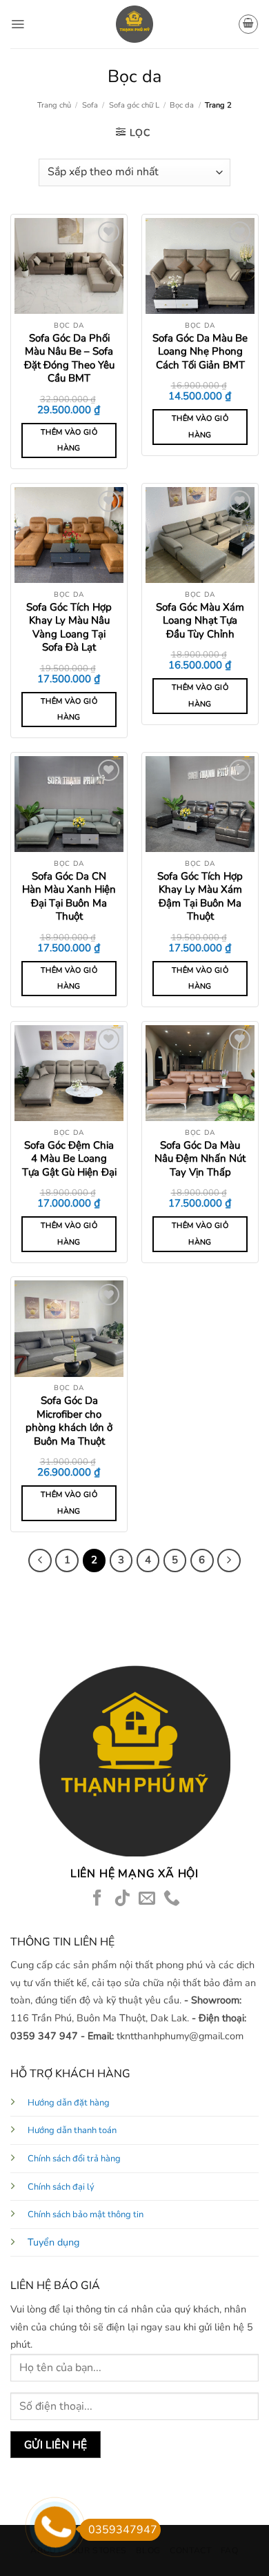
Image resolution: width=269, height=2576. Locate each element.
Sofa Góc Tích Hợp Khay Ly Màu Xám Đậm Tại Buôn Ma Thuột (200, 897)
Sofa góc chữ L (134, 105)
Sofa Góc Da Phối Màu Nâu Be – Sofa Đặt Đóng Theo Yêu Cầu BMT (69, 359)
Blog (148, 2550)
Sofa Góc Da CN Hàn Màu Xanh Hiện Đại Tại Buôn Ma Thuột (69, 897)
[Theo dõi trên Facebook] (97, 1899)
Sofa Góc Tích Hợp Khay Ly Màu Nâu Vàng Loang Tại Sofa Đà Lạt (69, 628)
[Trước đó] (40, 1561)
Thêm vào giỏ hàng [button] (69, 440)
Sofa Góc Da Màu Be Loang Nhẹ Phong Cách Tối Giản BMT (200, 352)
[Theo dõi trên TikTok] (122, 1899)
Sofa (90, 105)
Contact (190, 2550)
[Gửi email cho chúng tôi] (147, 1899)
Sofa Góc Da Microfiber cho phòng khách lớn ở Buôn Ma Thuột (69, 1421)
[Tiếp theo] (229, 1561)
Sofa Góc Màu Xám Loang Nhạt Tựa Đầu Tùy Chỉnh (200, 621)
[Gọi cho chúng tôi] (172, 1899)
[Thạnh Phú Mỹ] (134, 24)
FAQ (230, 2550)
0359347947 (123, 2530)
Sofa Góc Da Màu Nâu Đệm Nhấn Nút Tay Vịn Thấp (200, 1159)
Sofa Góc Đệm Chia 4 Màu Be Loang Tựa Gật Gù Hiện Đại (69, 1159)
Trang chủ (54, 105)
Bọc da (182, 105)
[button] (18, 24)
